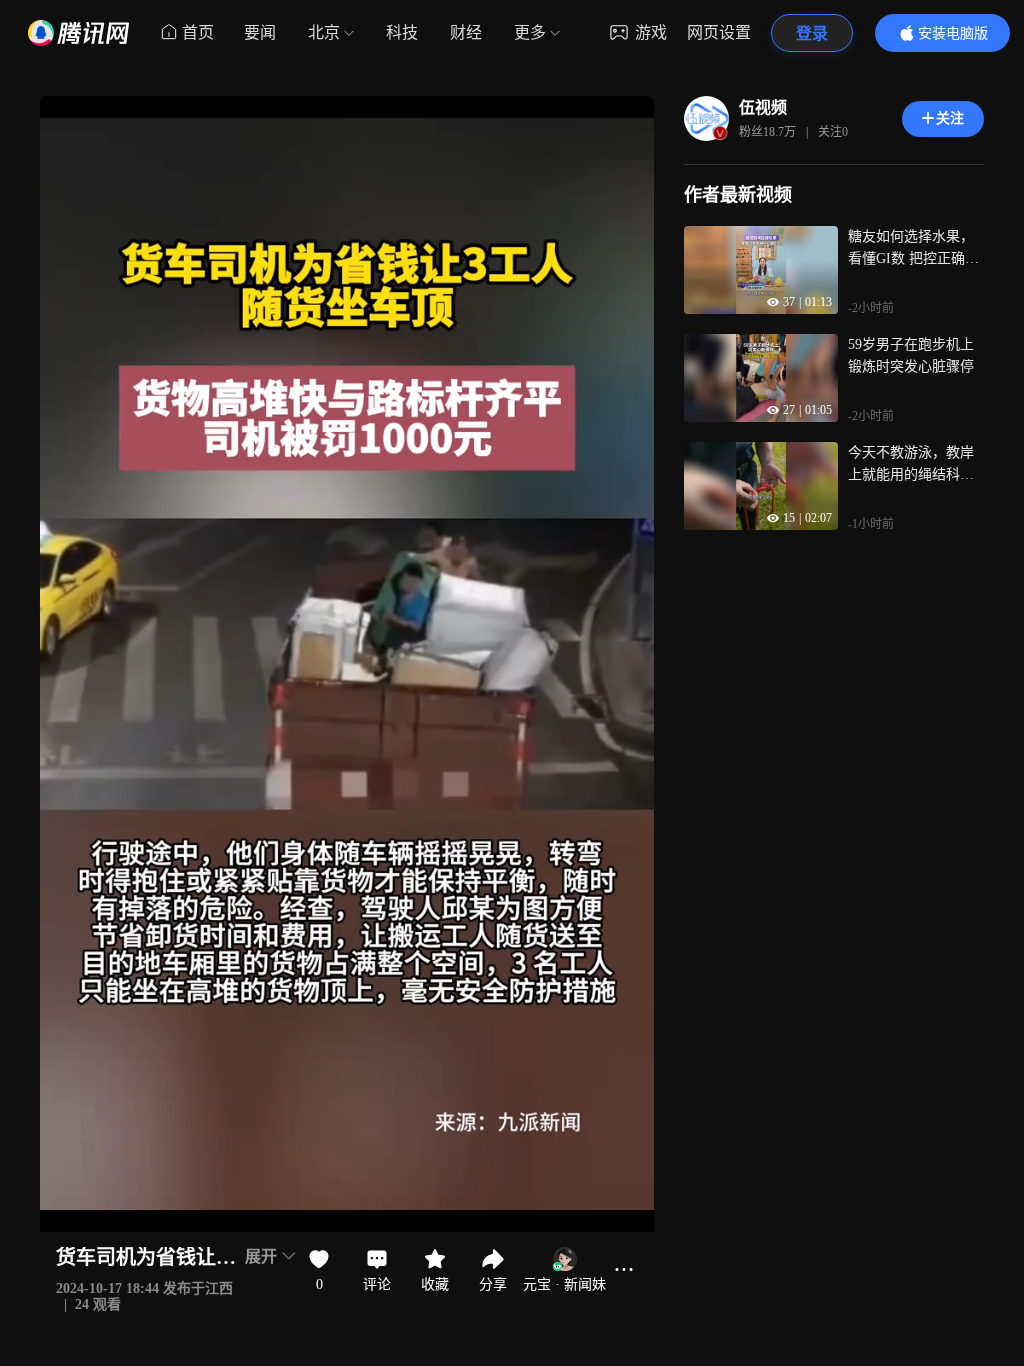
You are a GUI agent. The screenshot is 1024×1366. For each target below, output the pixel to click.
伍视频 (763, 107)
